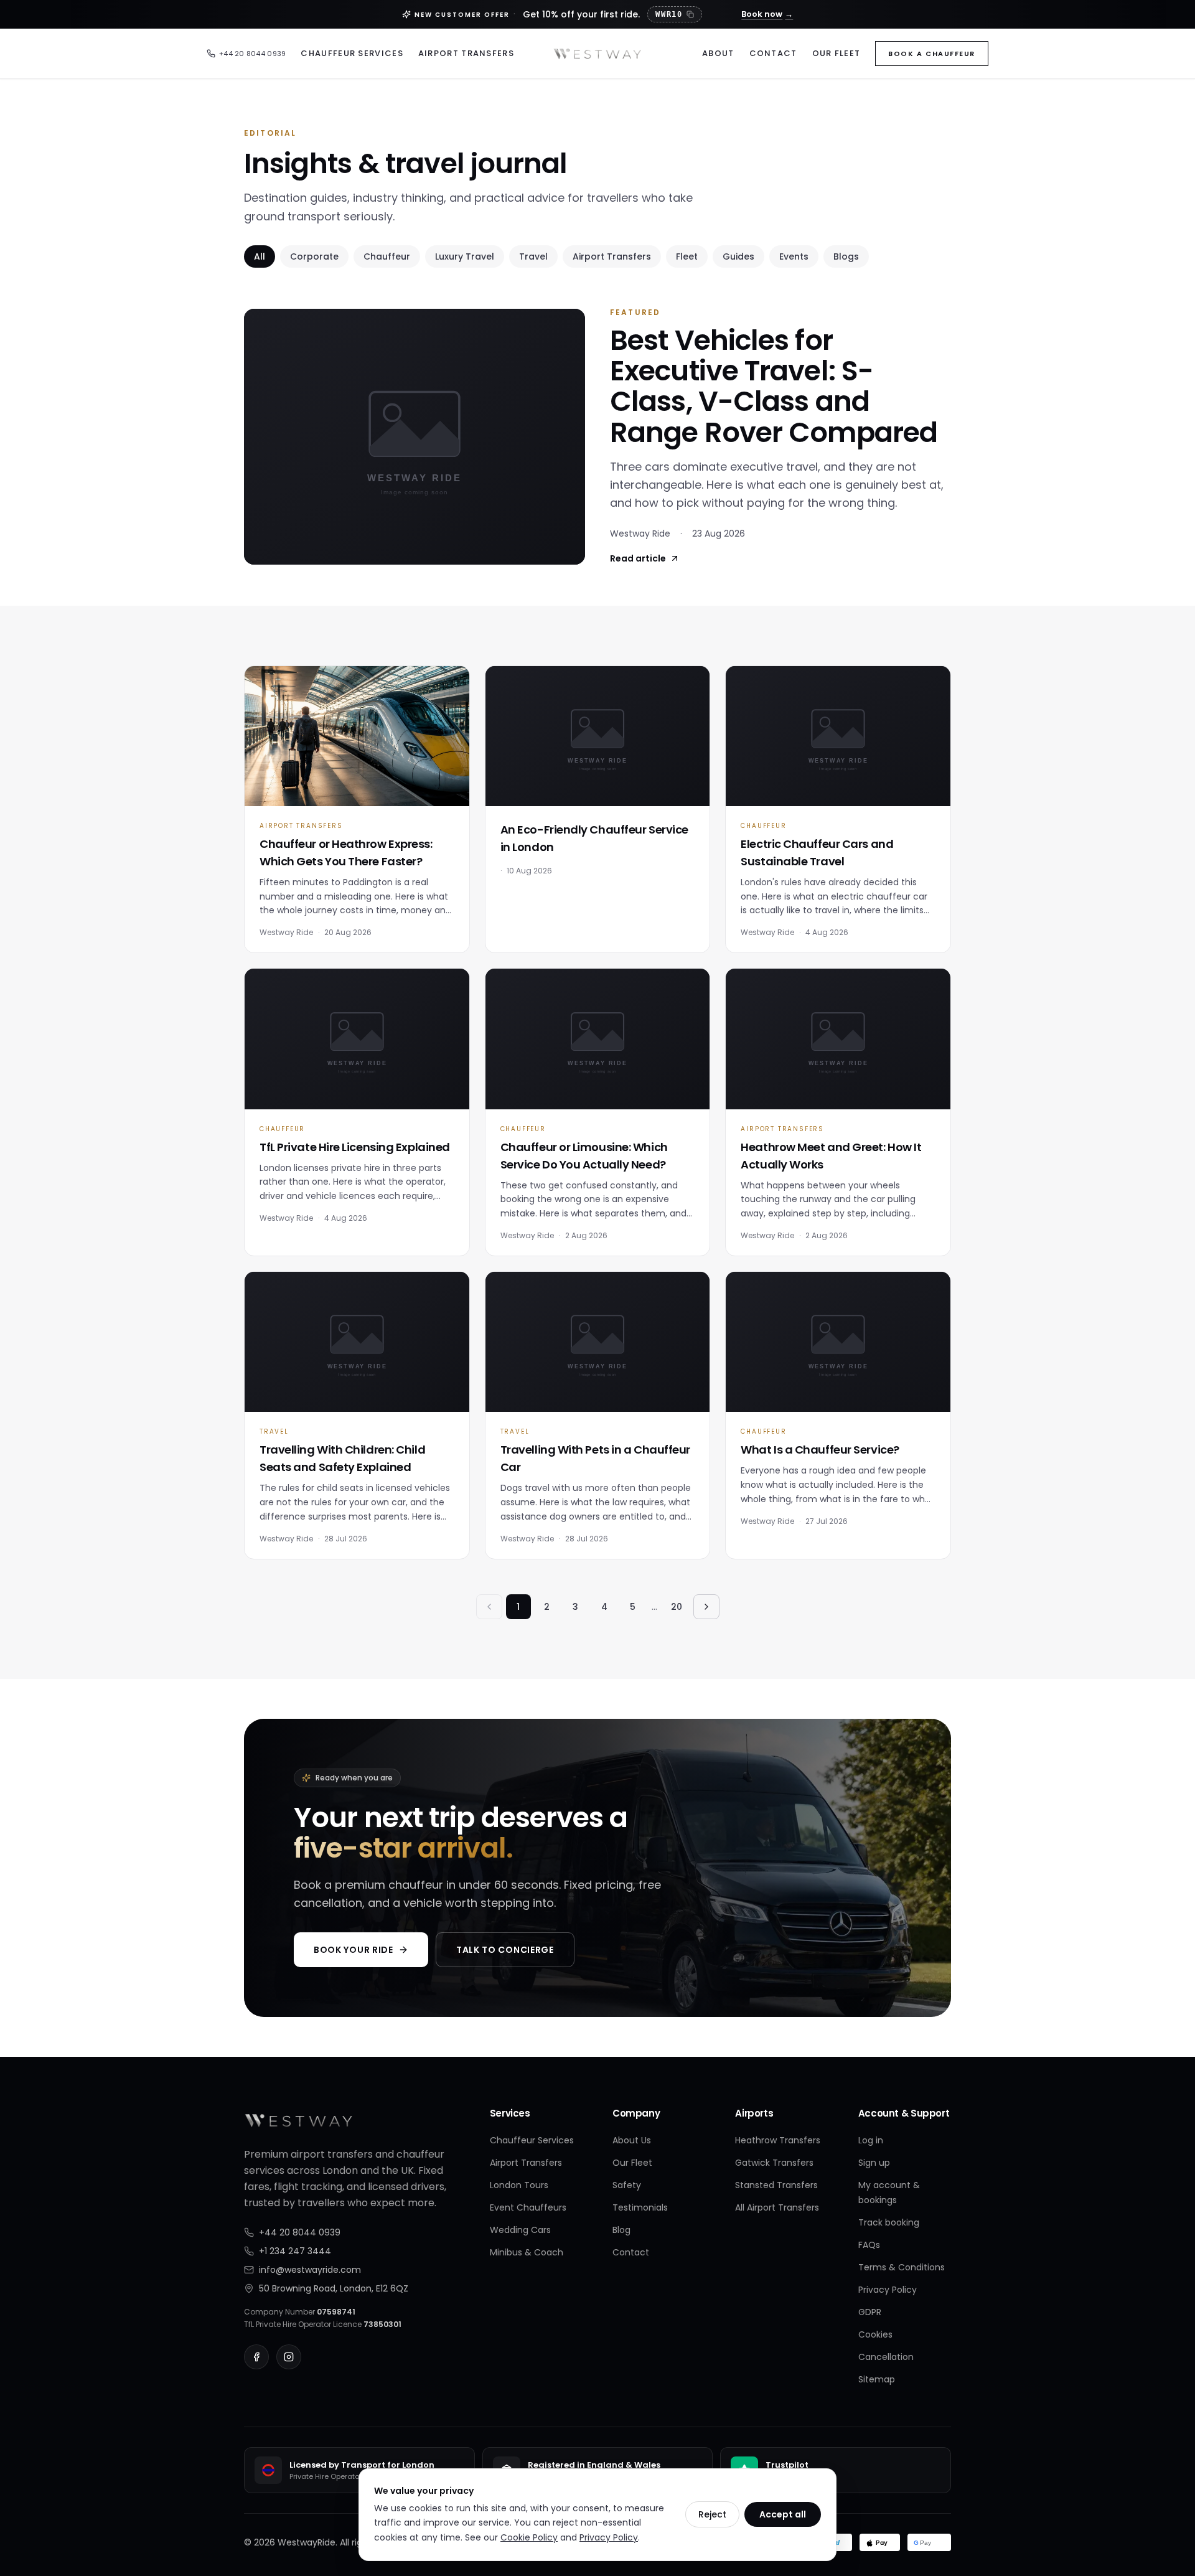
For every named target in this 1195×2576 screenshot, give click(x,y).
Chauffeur (387, 256)
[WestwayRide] (597, 54)
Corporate (314, 256)
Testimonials (640, 2207)
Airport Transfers (466, 53)
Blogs (846, 256)
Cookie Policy (529, 2537)
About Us (632, 2140)
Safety (627, 2185)
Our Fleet (836, 53)
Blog (621, 2230)
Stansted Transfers (776, 2185)
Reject (712, 2514)
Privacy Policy (888, 2290)
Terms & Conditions (902, 2267)
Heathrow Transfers (778, 2140)
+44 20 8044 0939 (252, 54)
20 (677, 1607)
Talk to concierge (505, 1950)
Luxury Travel (465, 256)
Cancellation (886, 2357)
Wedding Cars (520, 2230)
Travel (533, 256)
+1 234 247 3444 (295, 2251)
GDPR (870, 2312)
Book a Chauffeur (932, 54)
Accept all (783, 2514)
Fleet (687, 256)
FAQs (869, 2245)
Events (794, 256)
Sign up (874, 2163)
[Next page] (706, 1607)
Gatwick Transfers (774, 2163)
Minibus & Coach (527, 2252)
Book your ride (354, 1950)
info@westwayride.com (310, 2270)
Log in (871, 2140)
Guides (738, 256)
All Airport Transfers (777, 2207)
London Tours (519, 2185)
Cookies (875, 2334)
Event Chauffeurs (528, 2207)
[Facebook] (256, 2357)
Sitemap (877, 2379)
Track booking (889, 2222)
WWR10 (669, 14)
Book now (767, 14)
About (718, 53)
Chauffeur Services (352, 53)
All (260, 256)
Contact (773, 53)
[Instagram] (289, 2357)
